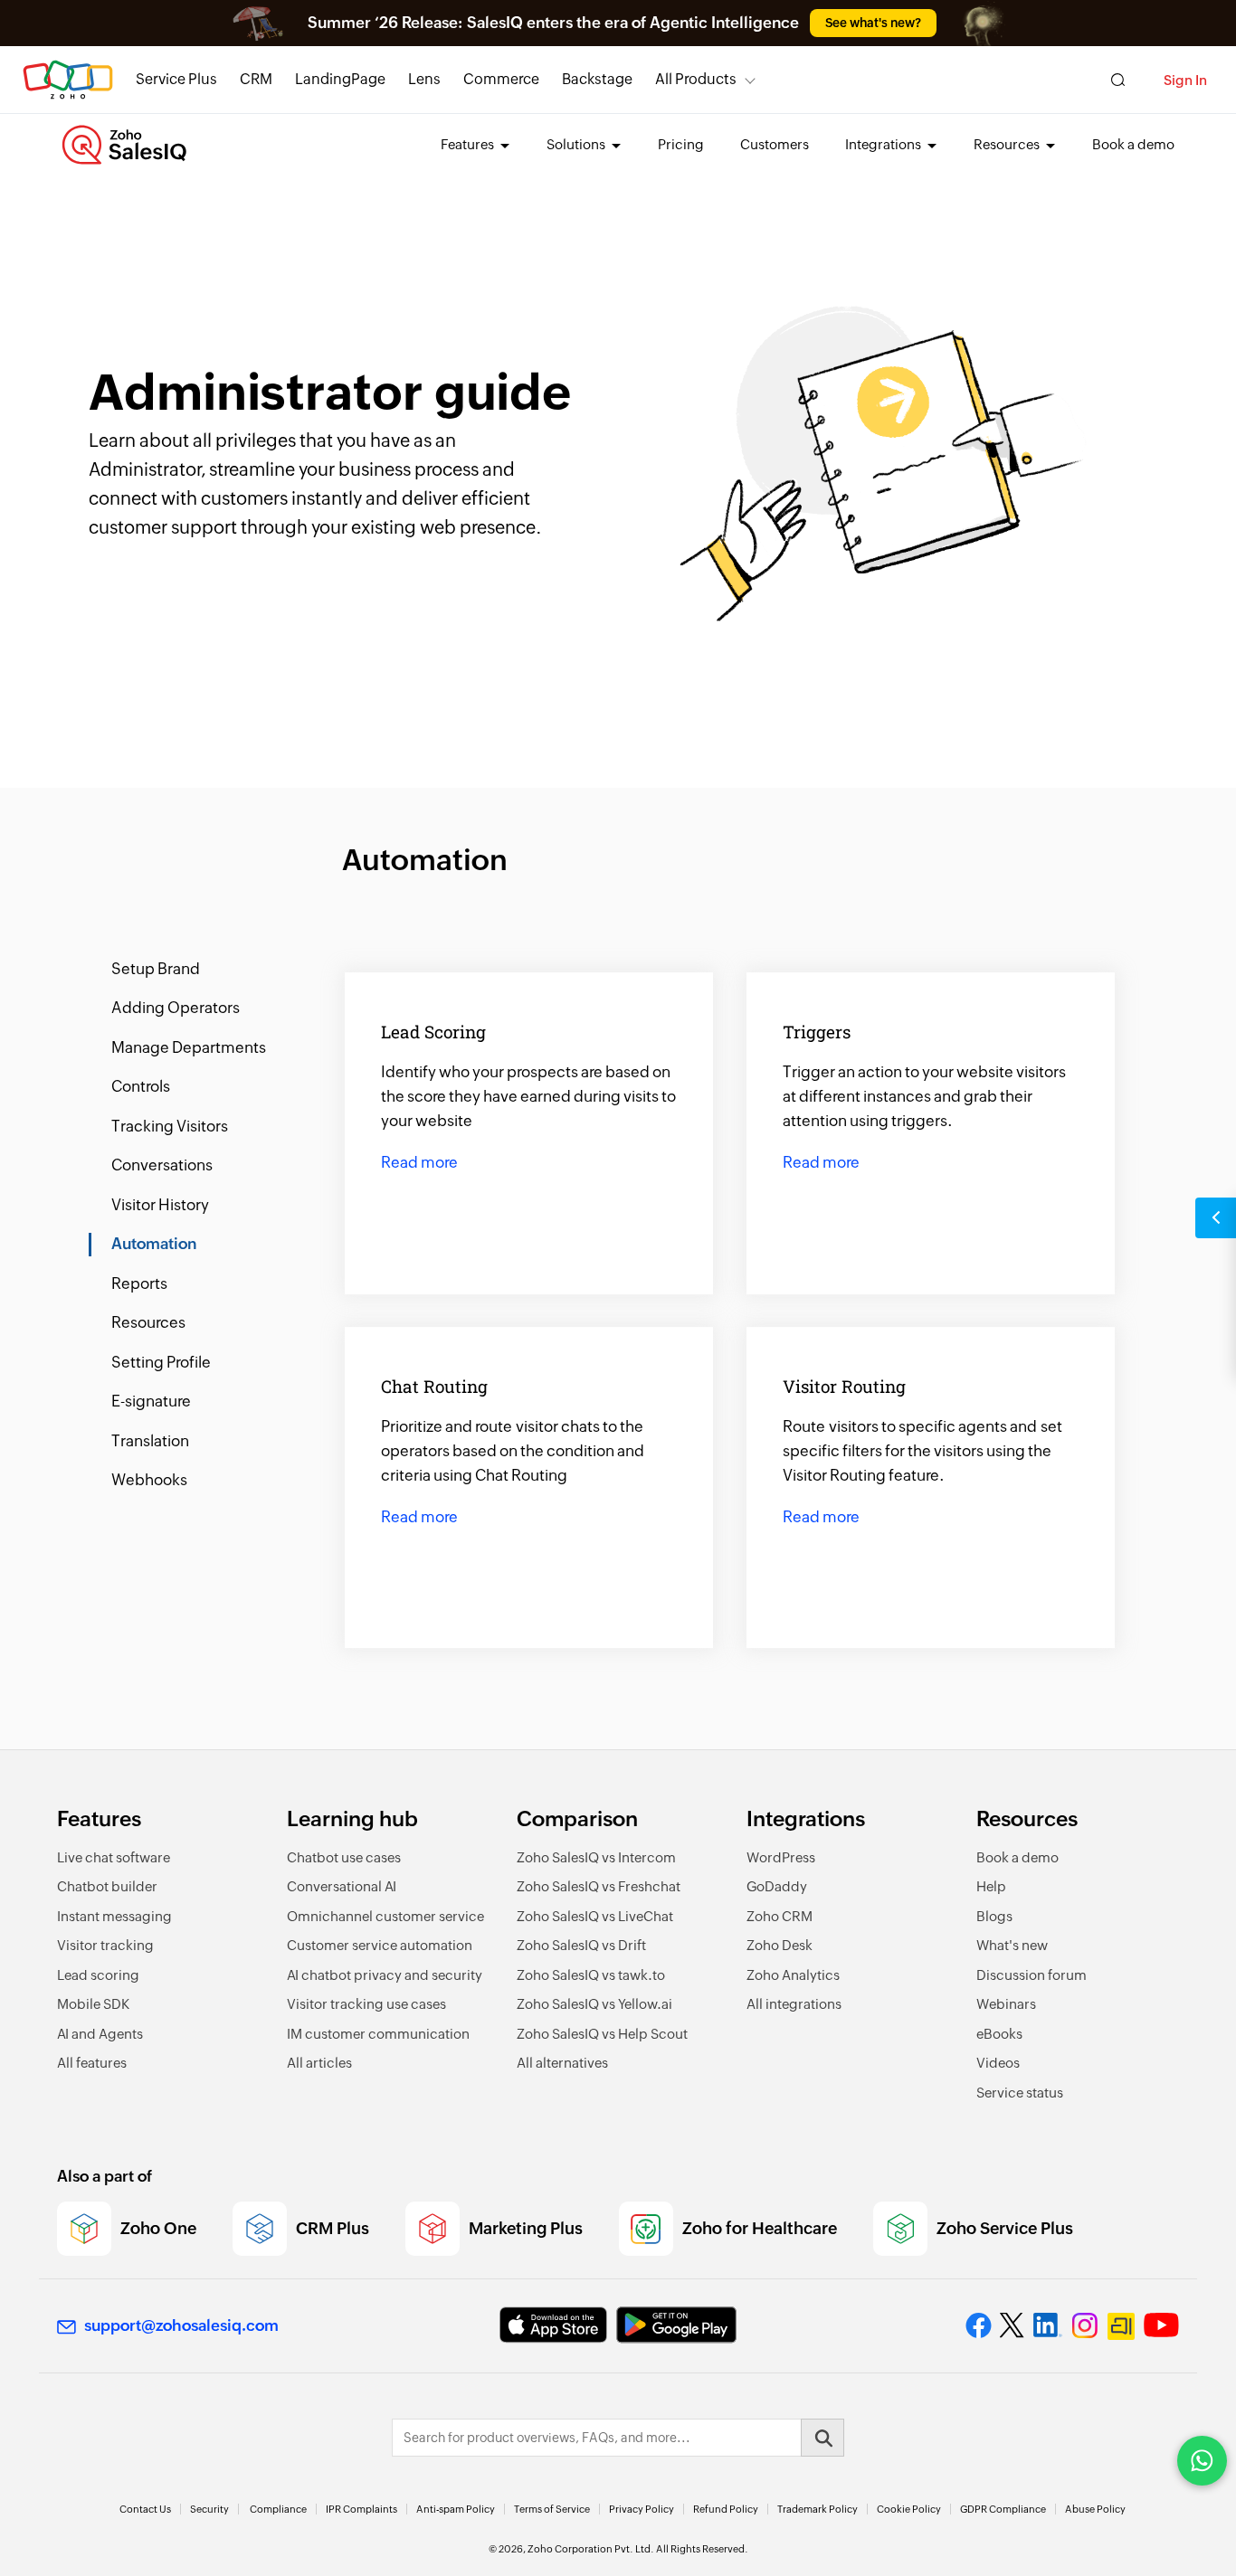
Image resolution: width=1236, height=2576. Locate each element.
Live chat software (114, 1857)
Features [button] (469, 144)
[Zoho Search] (1118, 80)
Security (209, 2509)
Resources (148, 1322)
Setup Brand (156, 969)
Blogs (994, 1916)
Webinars (1006, 2004)
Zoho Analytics (793, 1975)
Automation (154, 1244)
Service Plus (176, 79)
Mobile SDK (93, 2004)
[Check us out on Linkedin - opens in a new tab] (1047, 2325)
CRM (256, 79)
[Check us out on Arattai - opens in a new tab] (1121, 2326)
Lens (424, 79)
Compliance (278, 2509)
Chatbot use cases (344, 1857)
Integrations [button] (884, 144)
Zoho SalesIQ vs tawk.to (591, 1975)
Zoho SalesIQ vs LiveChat (595, 1916)
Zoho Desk (780, 1945)
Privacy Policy (642, 2509)
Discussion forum (1032, 1975)
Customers (775, 144)
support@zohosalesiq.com (181, 2325)
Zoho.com (68, 80)
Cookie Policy (909, 2509)
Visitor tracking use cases (366, 2004)
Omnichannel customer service (385, 1916)
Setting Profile (161, 1362)
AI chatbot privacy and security (385, 1975)
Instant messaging (114, 1916)
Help (991, 1886)
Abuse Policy (1095, 2509)
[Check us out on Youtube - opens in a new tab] (1161, 2325)
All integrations (794, 2004)
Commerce (501, 79)
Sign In (1185, 80)
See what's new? (873, 23)
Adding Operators (176, 1008)
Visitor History (160, 1205)
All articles (319, 2063)
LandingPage (340, 79)
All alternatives (562, 2063)
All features (92, 2063)
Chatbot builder (107, 1886)
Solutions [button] (577, 144)
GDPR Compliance (1003, 2509)
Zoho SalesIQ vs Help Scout (602, 2034)
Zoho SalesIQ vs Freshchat (599, 1886)
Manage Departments (189, 1047)
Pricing (681, 144)
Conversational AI (342, 1886)
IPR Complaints (361, 2509)
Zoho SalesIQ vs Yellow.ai (594, 2004)
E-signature (151, 1401)
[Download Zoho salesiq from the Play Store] (676, 2325)
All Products (696, 79)
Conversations (162, 1165)
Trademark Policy (818, 2509)
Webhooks (149, 1480)
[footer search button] (822, 2438)
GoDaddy (777, 1886)
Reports (139, 1283)
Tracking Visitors (170, 1126)
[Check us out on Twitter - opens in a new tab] (1013, 2325)
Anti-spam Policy (456, 2509)
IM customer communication (378, 2034)
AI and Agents (100, 2034)
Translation (150, 1441)
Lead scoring (98, 1975)
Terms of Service (552, 2509)
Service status (1020, 2093)
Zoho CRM (780, 1916)
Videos (998, 2063)
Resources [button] (1008, 144)
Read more (419, 1163)
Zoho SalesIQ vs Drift (581, 1945)
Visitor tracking (105, 1945)
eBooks (999, 2034)
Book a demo (1133, 144)
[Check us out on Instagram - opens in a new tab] (1085, 2325)
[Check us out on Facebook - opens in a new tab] (979, 2325)
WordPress (781, 1857)
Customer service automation (380, 1945)
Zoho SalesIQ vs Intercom (596, 1857)
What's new (1012, 1945)
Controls (141, 1086)
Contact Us (145, 2509)
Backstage (597, 79)
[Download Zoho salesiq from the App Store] (553, 2325)
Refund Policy (726, 2509)
